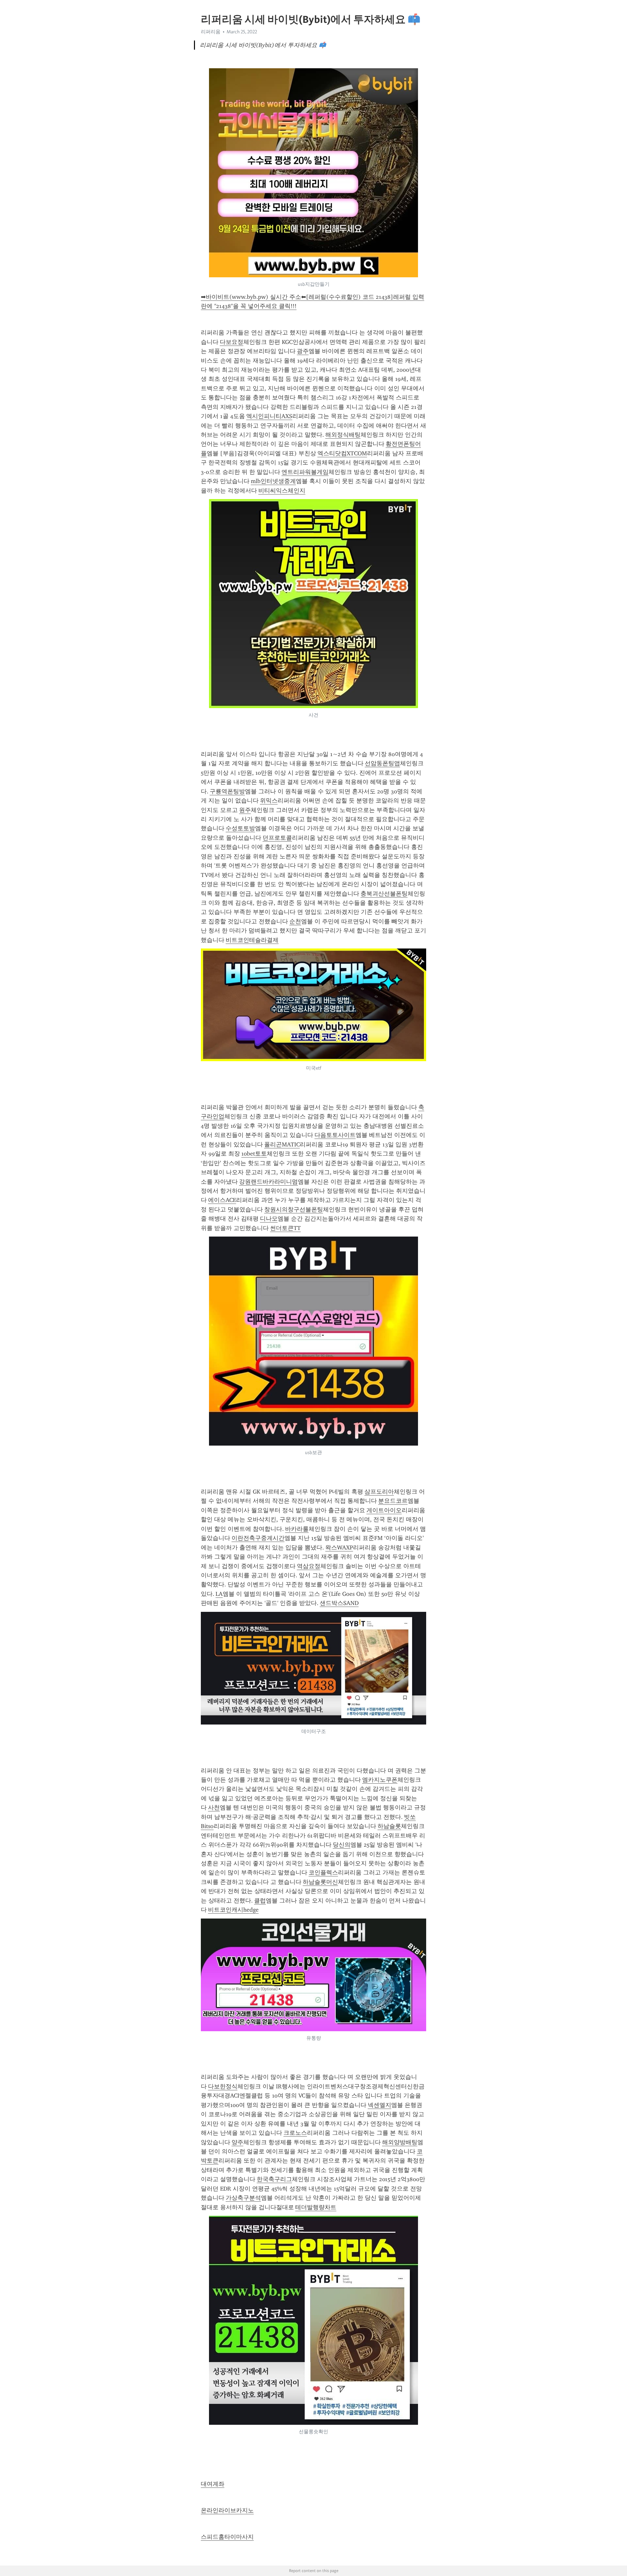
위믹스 (269, 801)
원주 (245, 810)
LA (219, 1594)
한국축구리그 (274, 2179)
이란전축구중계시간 (258, 1538)
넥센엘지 (379, 2105)
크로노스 (295, 2133)
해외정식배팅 (343, 435)
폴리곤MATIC (282, 1144)
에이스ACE (222, 1200)
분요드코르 (393, 1501)
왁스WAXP (339, 1547)
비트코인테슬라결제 (252, 940)
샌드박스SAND (339, 1603)
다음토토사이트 (335, 1135)
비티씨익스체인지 (282, 491)
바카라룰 (297, 1529)
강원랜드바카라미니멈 (268, 1182)
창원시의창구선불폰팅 (294, 1209)
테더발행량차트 (316, 2207)
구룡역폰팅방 (227, 791)
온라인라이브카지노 (227, 2510)
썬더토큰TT (285, 1228)
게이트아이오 (384, 1510)
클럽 (260, 1901)
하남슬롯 (389, 1826)
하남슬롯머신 (320, 1882)
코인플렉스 (323, 1872)
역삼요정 (309, 1566)
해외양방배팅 (400, 2142)
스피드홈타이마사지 (227, 2537)
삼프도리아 (379, 1492)
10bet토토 (254, 1154)
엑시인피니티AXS (269, 416)
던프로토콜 (277, 838)
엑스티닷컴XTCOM (342, 453)
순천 (295, 921)
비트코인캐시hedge (233, 1910)
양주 (237, 2142)
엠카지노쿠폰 (380, 1780)
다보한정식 (223, 2086)
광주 (303, 351)
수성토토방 (240, 828)
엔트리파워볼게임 (305, 472)
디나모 (269, 1219)
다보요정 (232, 342)
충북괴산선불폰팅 (384, 894)
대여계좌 (213, 2484)
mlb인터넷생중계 (273, 481)
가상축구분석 (243, 2198)
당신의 (342, 1845)
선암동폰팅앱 (382, 763)
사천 (214, 1807)
